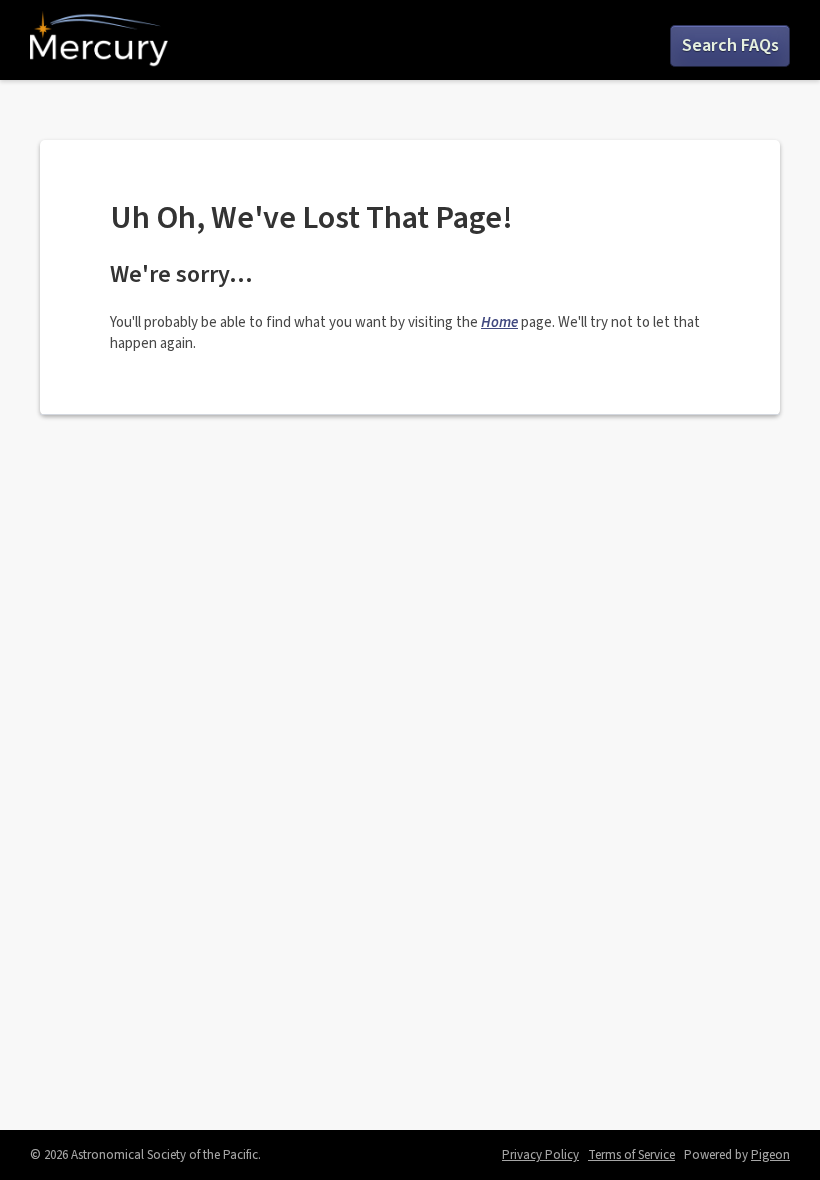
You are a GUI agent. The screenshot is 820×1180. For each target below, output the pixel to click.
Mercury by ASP (99, 40)
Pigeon (770, 1155)
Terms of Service (631, 1155)
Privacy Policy (540, 1155)
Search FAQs (730, 45)
